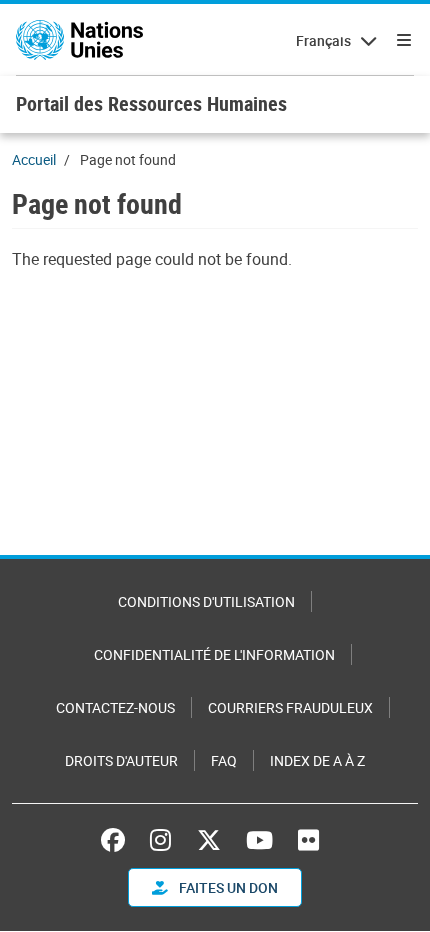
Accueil (34, 159)
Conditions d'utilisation (206, 601)
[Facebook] (118, 840)
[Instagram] (160, 840)
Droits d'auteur (121, 760)
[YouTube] (259, 840)
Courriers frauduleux (290, 707)
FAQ (224, 760)
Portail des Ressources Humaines (151, 103)
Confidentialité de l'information (214, 654)
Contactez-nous (115, 707)
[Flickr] (308, 840)
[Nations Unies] (79, 40)
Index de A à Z (317, 760)
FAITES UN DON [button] (227, 887)
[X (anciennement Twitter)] (209, 840)
